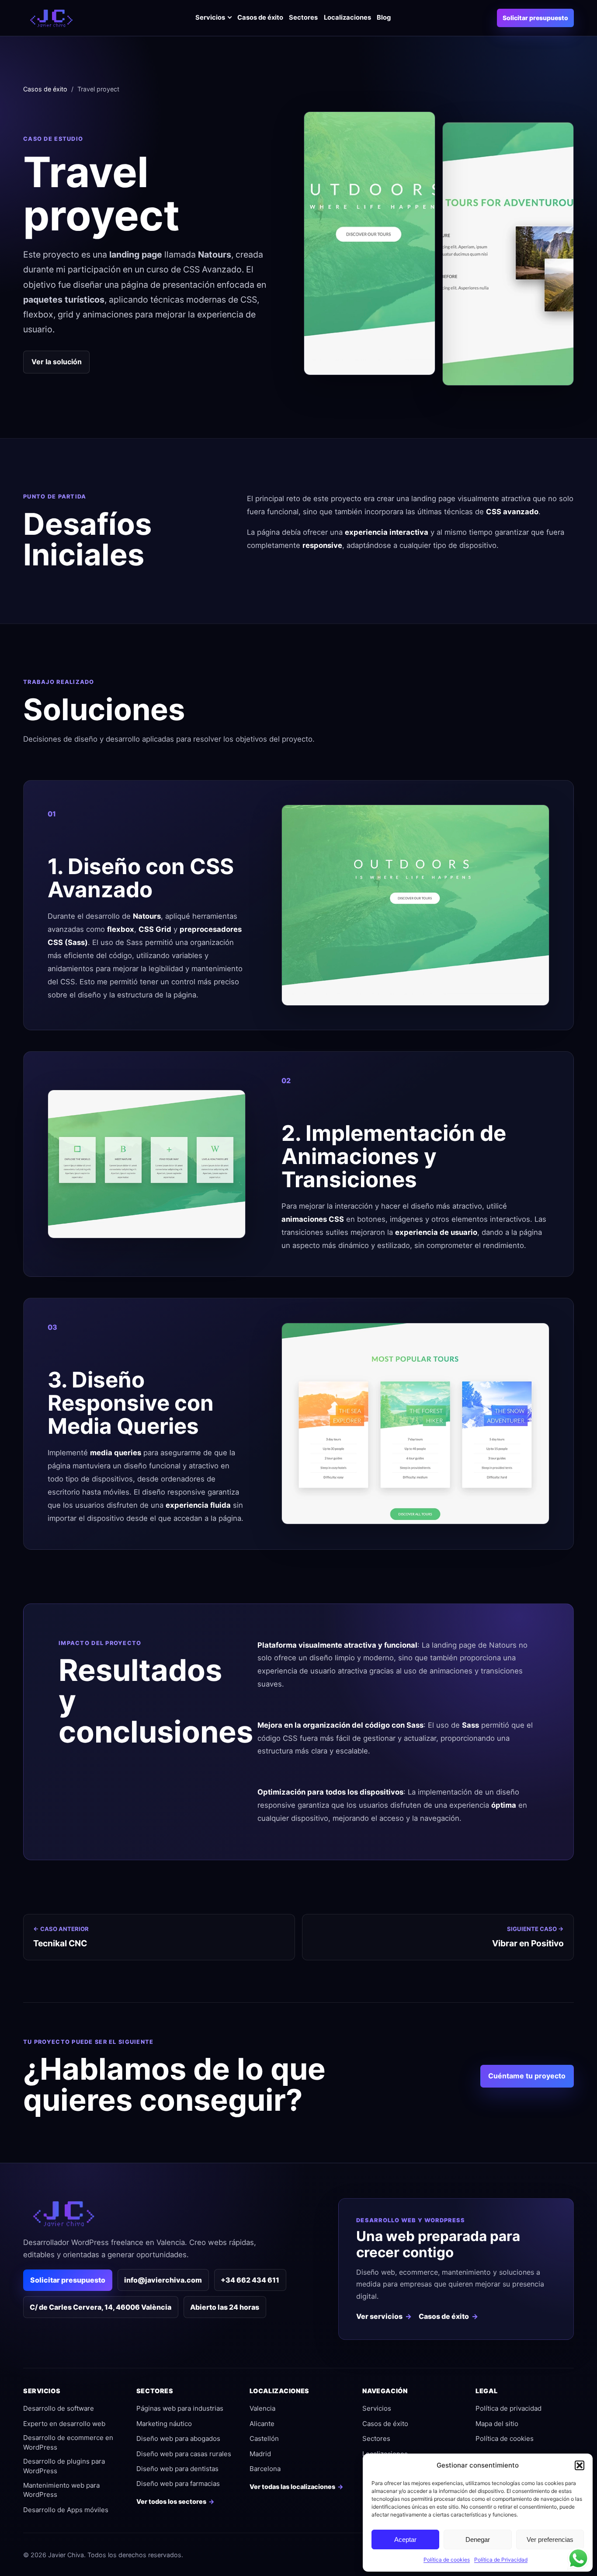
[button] (580, 2465)
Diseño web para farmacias (178, 2484)
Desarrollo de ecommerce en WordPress (68, 2442)
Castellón (264, 2438)
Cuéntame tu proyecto (527, 2076)
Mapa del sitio (497, 2424)
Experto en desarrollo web (64, 2424)
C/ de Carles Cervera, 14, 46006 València (101, 2307)
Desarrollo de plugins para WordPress (64, 2466)
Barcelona (265, 2469)
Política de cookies (447, 2560)
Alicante (262, 2424)
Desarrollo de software (59, 2408)
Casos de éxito (260, 17)
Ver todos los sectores (171, 2501)
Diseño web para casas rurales (184, 2454)
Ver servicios (379, 2316)
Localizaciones (347, 17)
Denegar (478, 2539)
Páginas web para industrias (180, 2408)
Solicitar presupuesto (535, 18)
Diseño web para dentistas (177, 2469)
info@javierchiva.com (163, 2280)
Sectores (303, 17)
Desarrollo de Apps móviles (66, 2510)
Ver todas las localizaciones (292, 2487)
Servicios (210, 17)
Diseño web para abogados (178, 2438)
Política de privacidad (508, 2408)
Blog (384, 17)
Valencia (262, 2408)
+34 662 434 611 (250, 2280)
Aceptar (405, 2539)
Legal (486, 2391)
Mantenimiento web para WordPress (61, 2490)
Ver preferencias (550, 2539)
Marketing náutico (164, 2424)
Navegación (385, 2391)
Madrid (260, 2454)
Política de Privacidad (501, 2560)
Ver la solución (57, 362)
